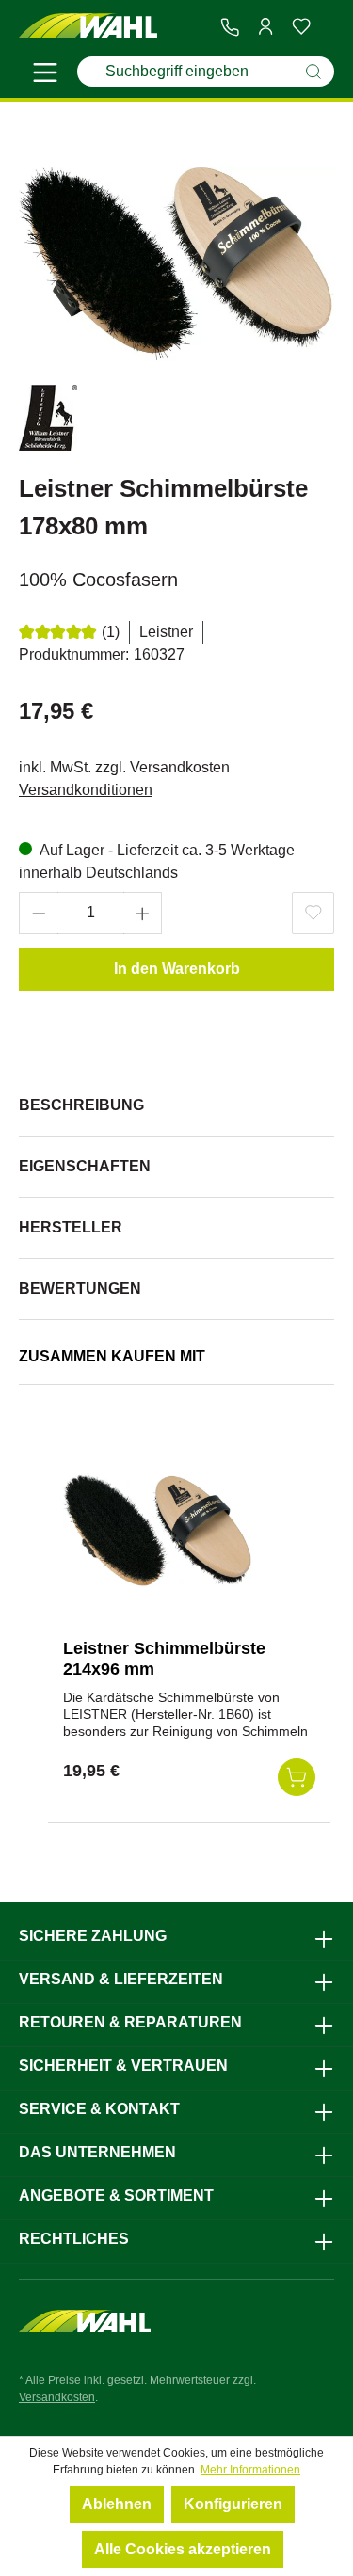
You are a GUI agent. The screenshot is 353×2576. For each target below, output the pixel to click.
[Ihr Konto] (265, 26)
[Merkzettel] (301, 26)
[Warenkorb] (327, 27)
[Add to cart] (297, 1777)
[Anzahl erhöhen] (143, 913)
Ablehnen (117, 2504)
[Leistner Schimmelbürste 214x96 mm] (157, 1530)
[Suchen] (313, 72)
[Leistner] (48, 421)
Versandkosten (57, 2397)
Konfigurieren (233, 2504)
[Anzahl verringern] (39, 913)
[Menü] (45, 75)
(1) (111, 632)
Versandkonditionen (86, 790)
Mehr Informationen (250, 2470)
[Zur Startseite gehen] (88, 26)
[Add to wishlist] (313, 913)
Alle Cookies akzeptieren (183, 2549)
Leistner (166, 632)
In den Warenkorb (177, 969)
